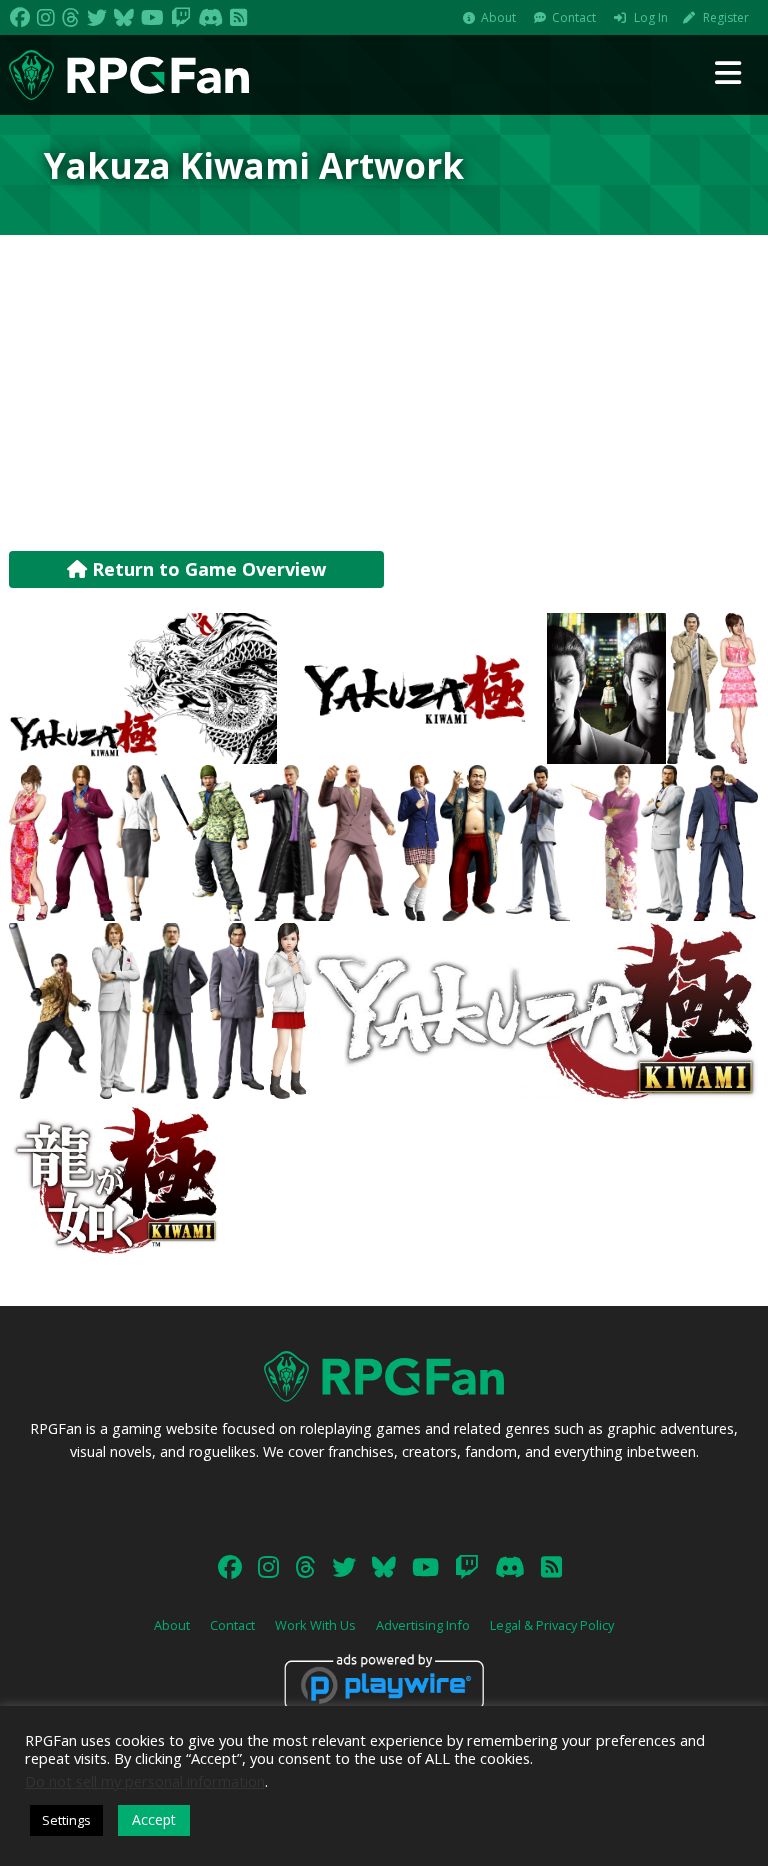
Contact (574, 17)
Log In (651, 17)
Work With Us (315, 1625)
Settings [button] (66, 1820)
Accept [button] (154, 1819)
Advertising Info (423, 1625)
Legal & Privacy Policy (552, 1625)
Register (726, 17)
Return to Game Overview (206, 569)
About (498, 17)
